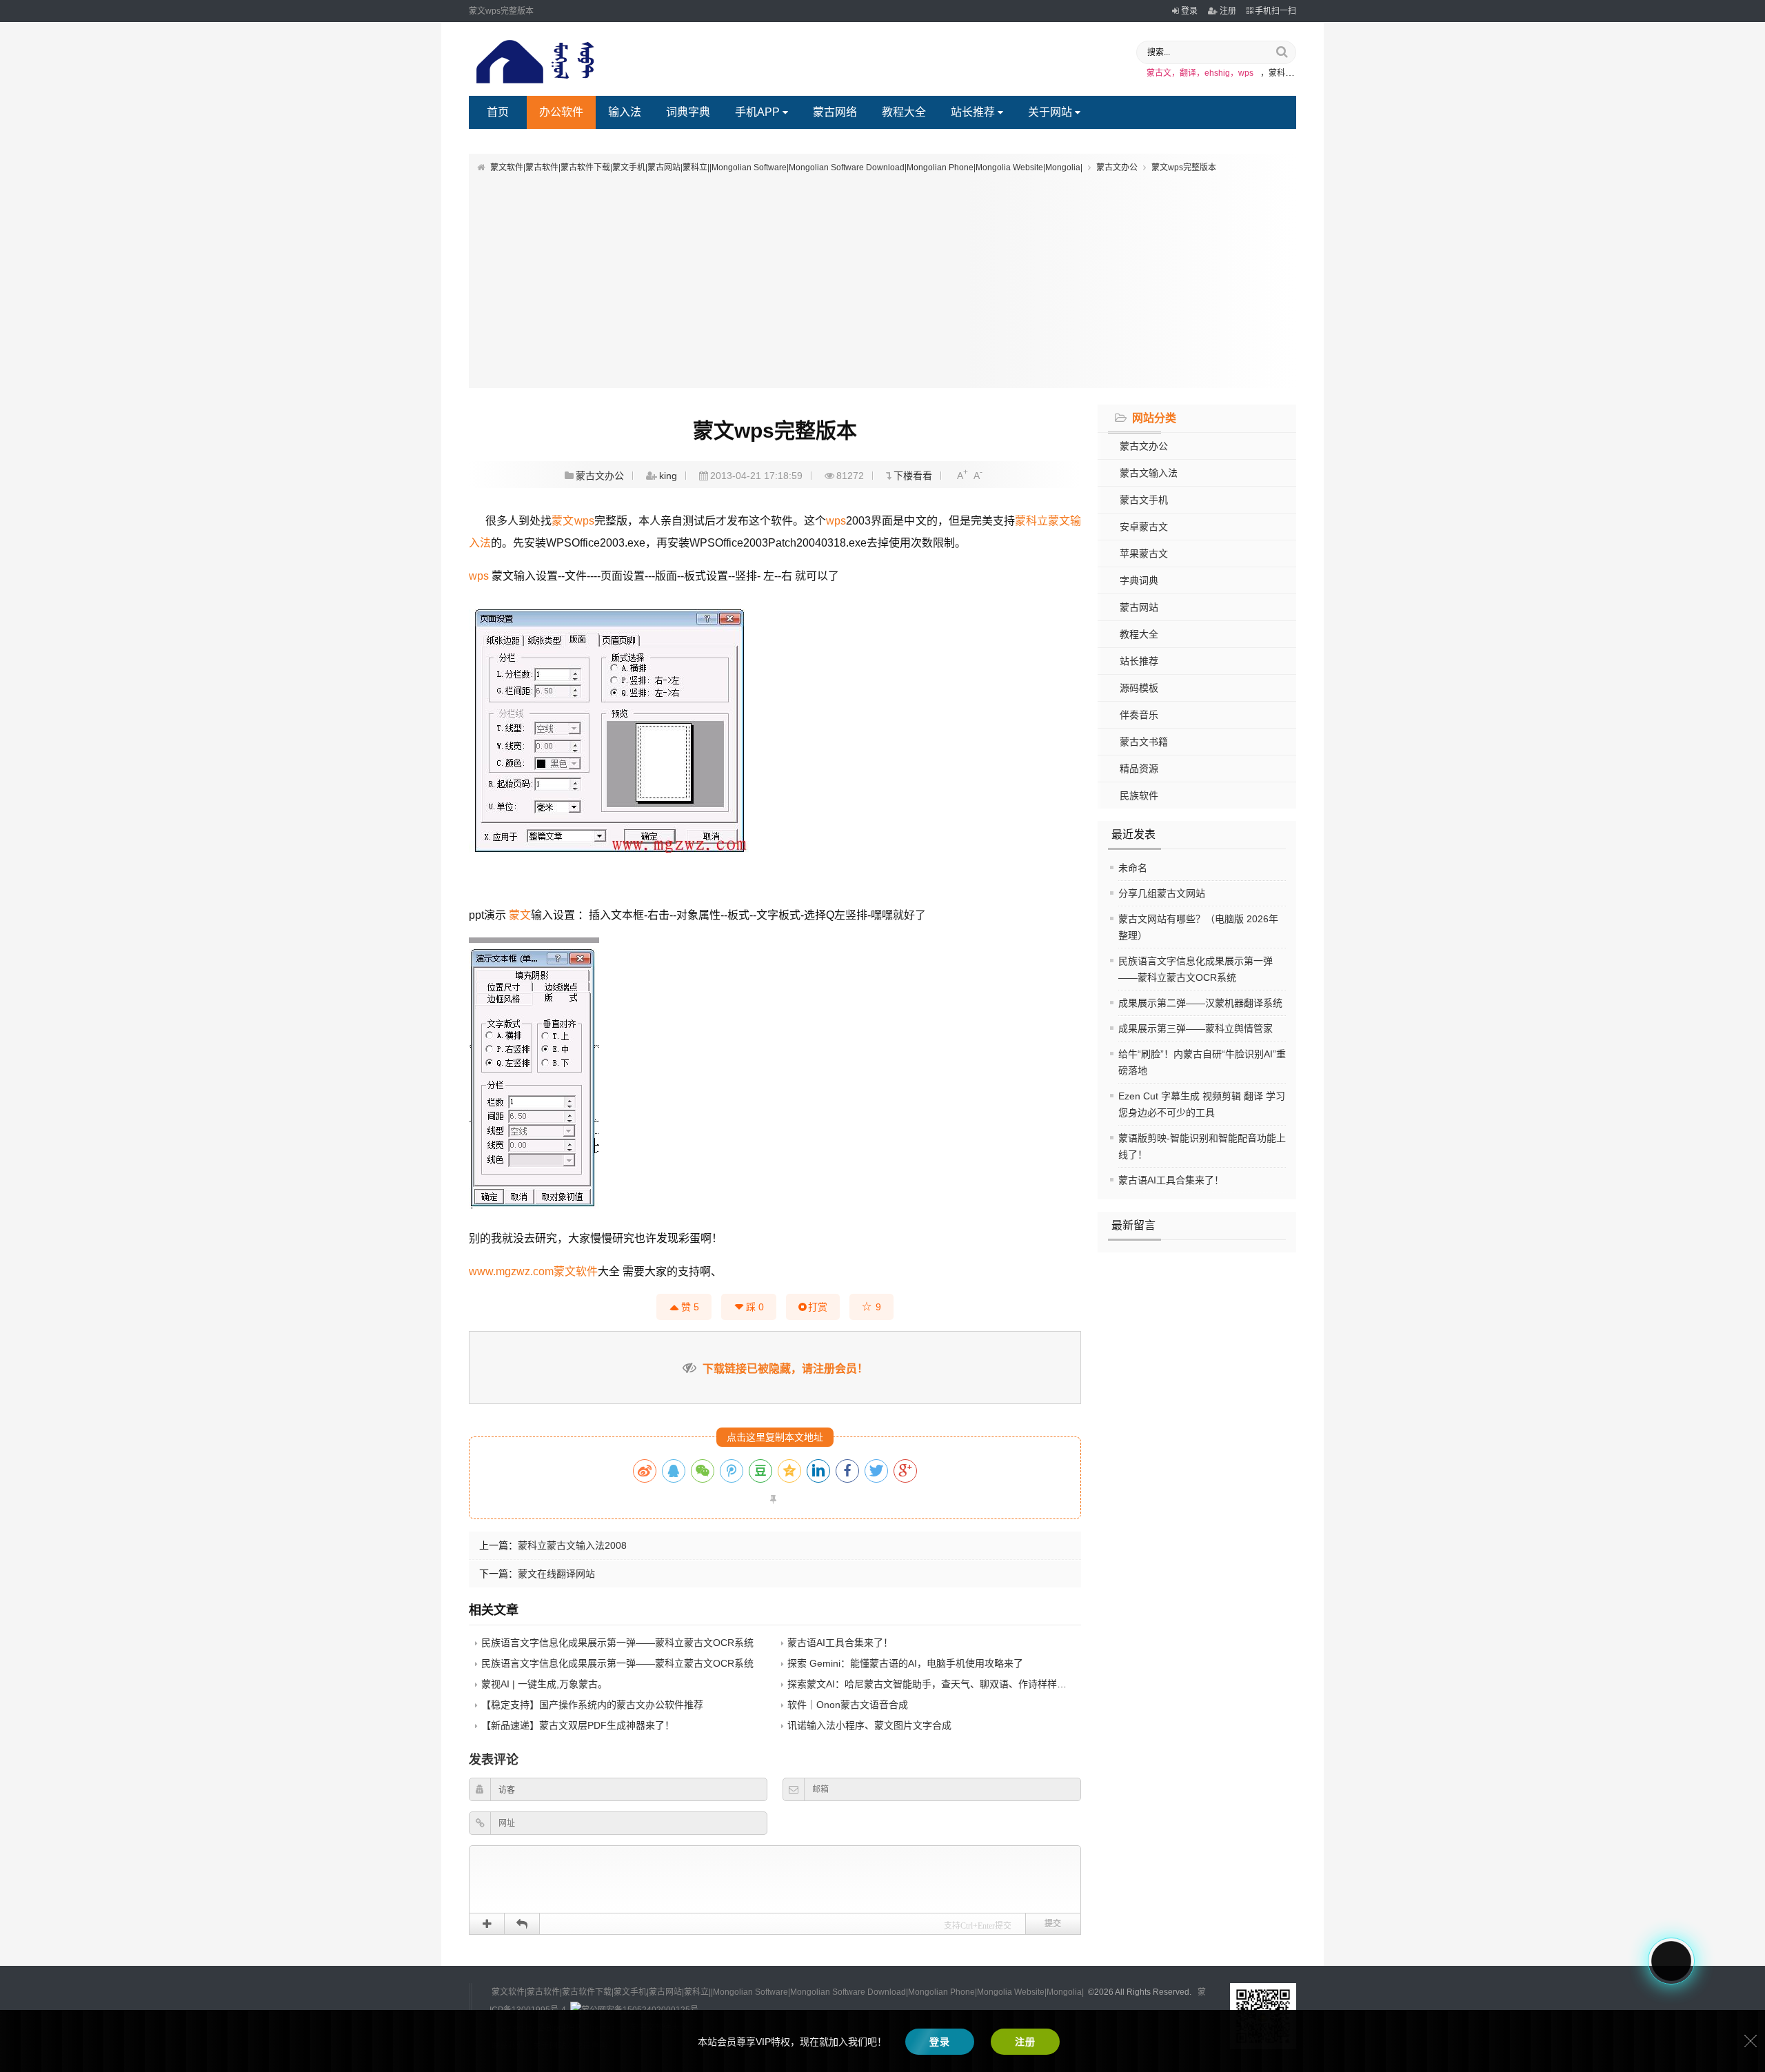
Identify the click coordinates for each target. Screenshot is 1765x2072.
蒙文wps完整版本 (1184, 167)
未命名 (1133, 868)
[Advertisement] (882, 278)
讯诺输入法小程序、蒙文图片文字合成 (869, 1725)
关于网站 (1050, 112)
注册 (1228, 11)
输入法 (625, 112)
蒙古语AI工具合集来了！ (1171, 1180)
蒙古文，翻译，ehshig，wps (1200, 73)
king (668, 476)
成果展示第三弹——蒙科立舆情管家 (1196, 1028)
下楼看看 (913, 476)
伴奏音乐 (1139, 715)
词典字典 (688, 112)
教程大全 (904, 112)
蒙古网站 (1139, 607)
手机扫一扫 (1275, 11)
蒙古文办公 (1117, 167)
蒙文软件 (576, 1271)
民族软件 (1139, 795)
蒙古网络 (835, 112)
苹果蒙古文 (1144, 553)
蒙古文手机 (1144, 500)
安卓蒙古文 (1144, 527)
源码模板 (1139, 688)
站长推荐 (973, 112)
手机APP (757, 112)
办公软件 (561, 112)
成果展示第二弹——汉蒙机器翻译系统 (1200, 1003)
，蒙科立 (1277, 73)
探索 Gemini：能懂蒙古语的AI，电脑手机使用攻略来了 (905, 1663)
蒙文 (563, 521)
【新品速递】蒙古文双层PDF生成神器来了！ (578, 1725)
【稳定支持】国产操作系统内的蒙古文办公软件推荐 (592, 1705)
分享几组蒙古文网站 (1162, 893)
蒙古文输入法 (1149, 473)
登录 (1189, 11)
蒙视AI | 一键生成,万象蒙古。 (544, 1684)
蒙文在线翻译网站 (556, 1574)
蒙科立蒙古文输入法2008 (572, 1545)
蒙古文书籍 (1144, 742)
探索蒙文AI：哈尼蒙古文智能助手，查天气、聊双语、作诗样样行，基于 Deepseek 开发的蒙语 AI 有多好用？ (1022, 1684)
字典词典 (1139, 580)
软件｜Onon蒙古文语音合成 (848, 1705)
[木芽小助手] (1671, 1961)
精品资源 (1139, 769)
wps (584, 521)
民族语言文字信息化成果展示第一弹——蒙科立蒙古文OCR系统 (617, 1643)
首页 (498, 112)
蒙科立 (1031, 521)
